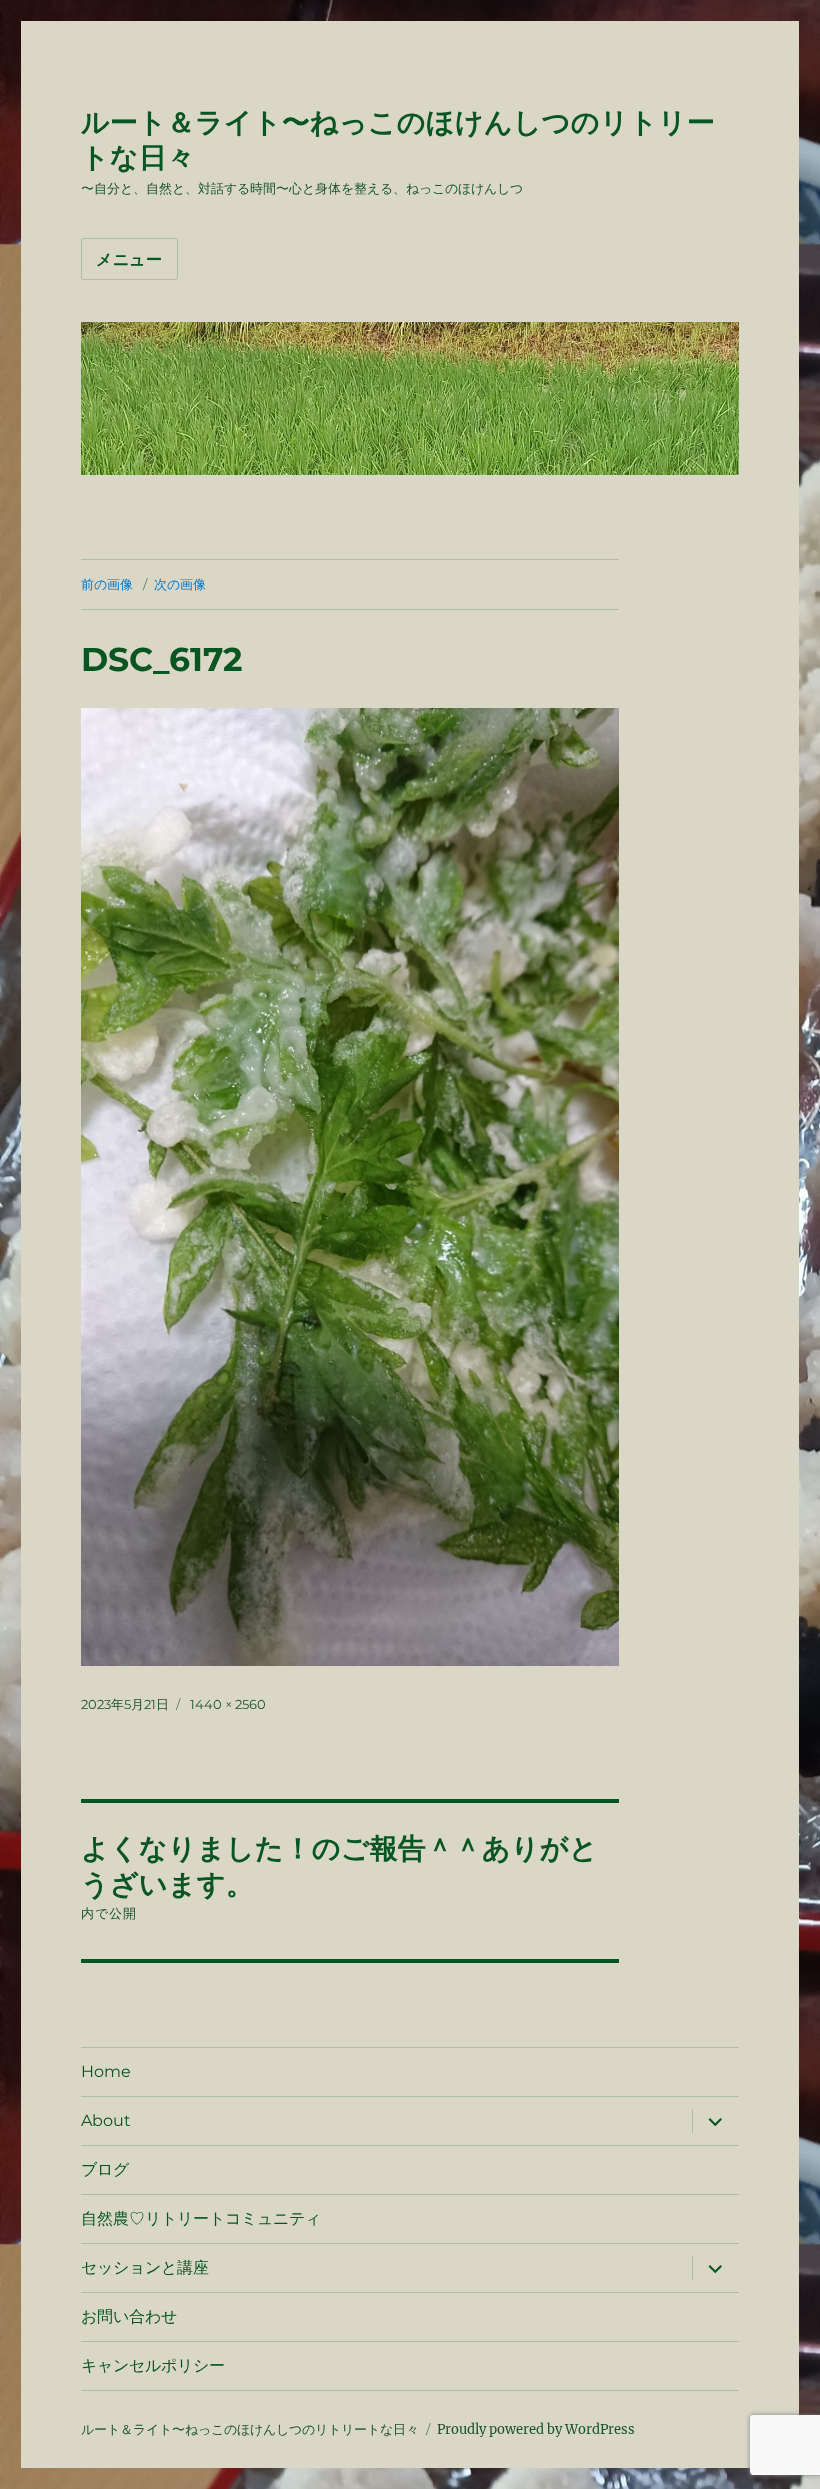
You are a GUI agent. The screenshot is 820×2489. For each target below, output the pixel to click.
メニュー (129, 259)
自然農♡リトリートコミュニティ (201, 2218)
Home (106, 2071)
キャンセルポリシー (153, 2365)
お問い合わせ (129, 2316)
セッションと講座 (145, 2267)
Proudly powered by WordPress (536, 2429)
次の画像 (180, 584)
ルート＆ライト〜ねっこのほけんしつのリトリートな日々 (250, 2429)
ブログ (105, 2169)
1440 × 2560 (228, 1704)
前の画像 (107, 584)
